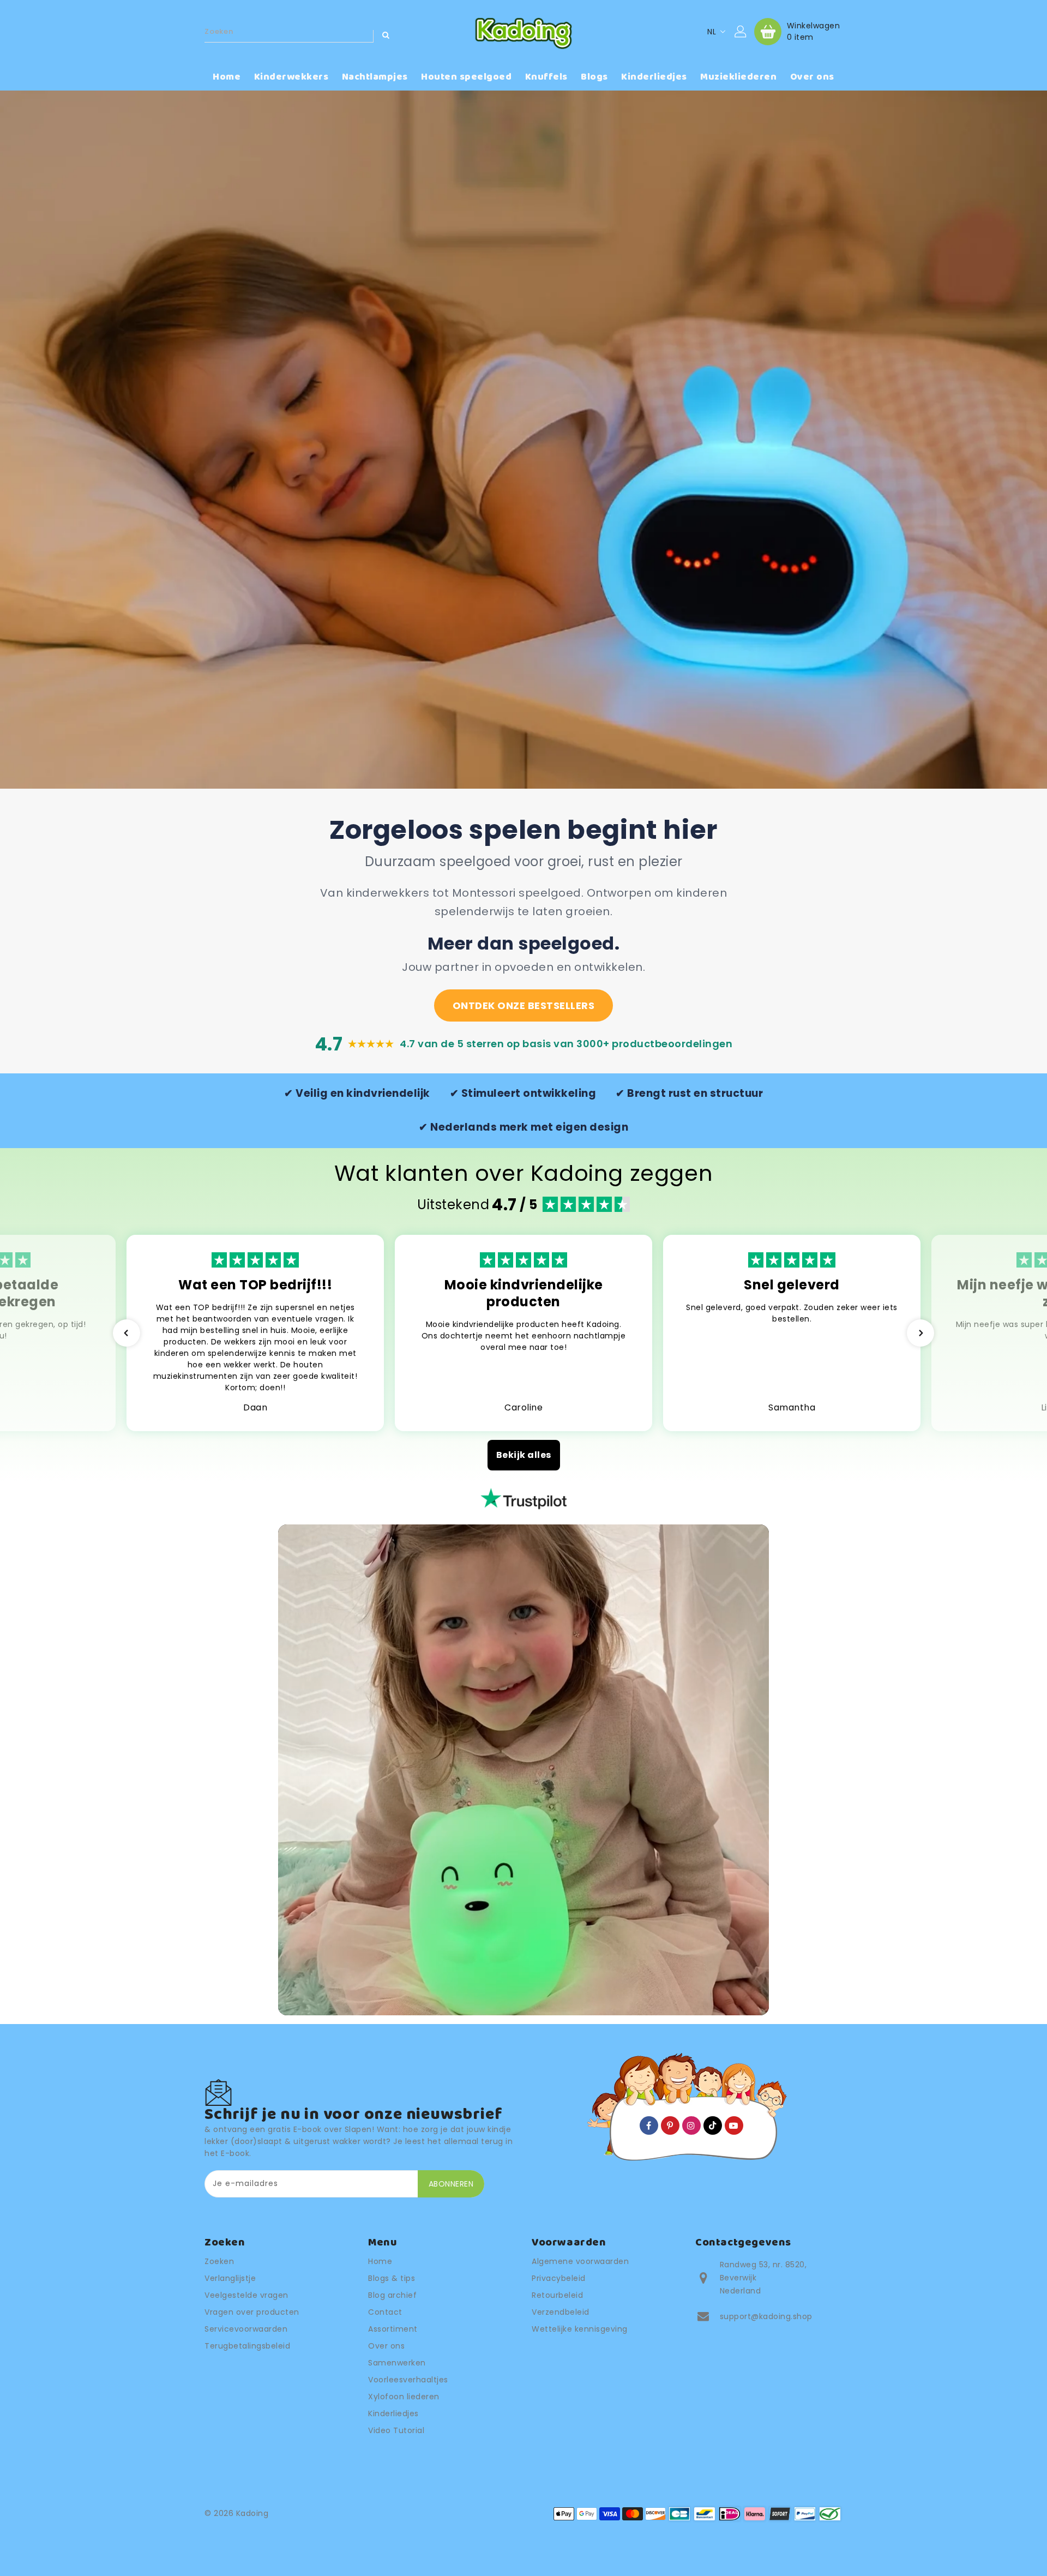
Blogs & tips (392, 2278)
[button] (127, 1333)
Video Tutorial (396, 2430)
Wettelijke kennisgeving (580, 2329)
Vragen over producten (252, 2312)
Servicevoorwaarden (246, 2329)
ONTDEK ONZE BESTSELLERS (524, 1005)
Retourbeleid (557, 2295)
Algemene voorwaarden (580, 2261)
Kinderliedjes (393, 2413)
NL (712, 32)
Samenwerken (397, 2363)
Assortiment (393, 2329)
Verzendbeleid (561, 2312)
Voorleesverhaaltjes (408, 2380)
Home (380, 2261)
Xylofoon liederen (404, 2397)
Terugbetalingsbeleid (247, 2346)
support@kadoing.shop (766, 2316)
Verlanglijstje (230, 2278)
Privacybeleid (559, 2278)
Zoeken (219, 2261)
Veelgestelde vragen (246, 2295)
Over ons (386, 2346)
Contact (385, 2312)
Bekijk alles (524, 1455)
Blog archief (392, 2295)
